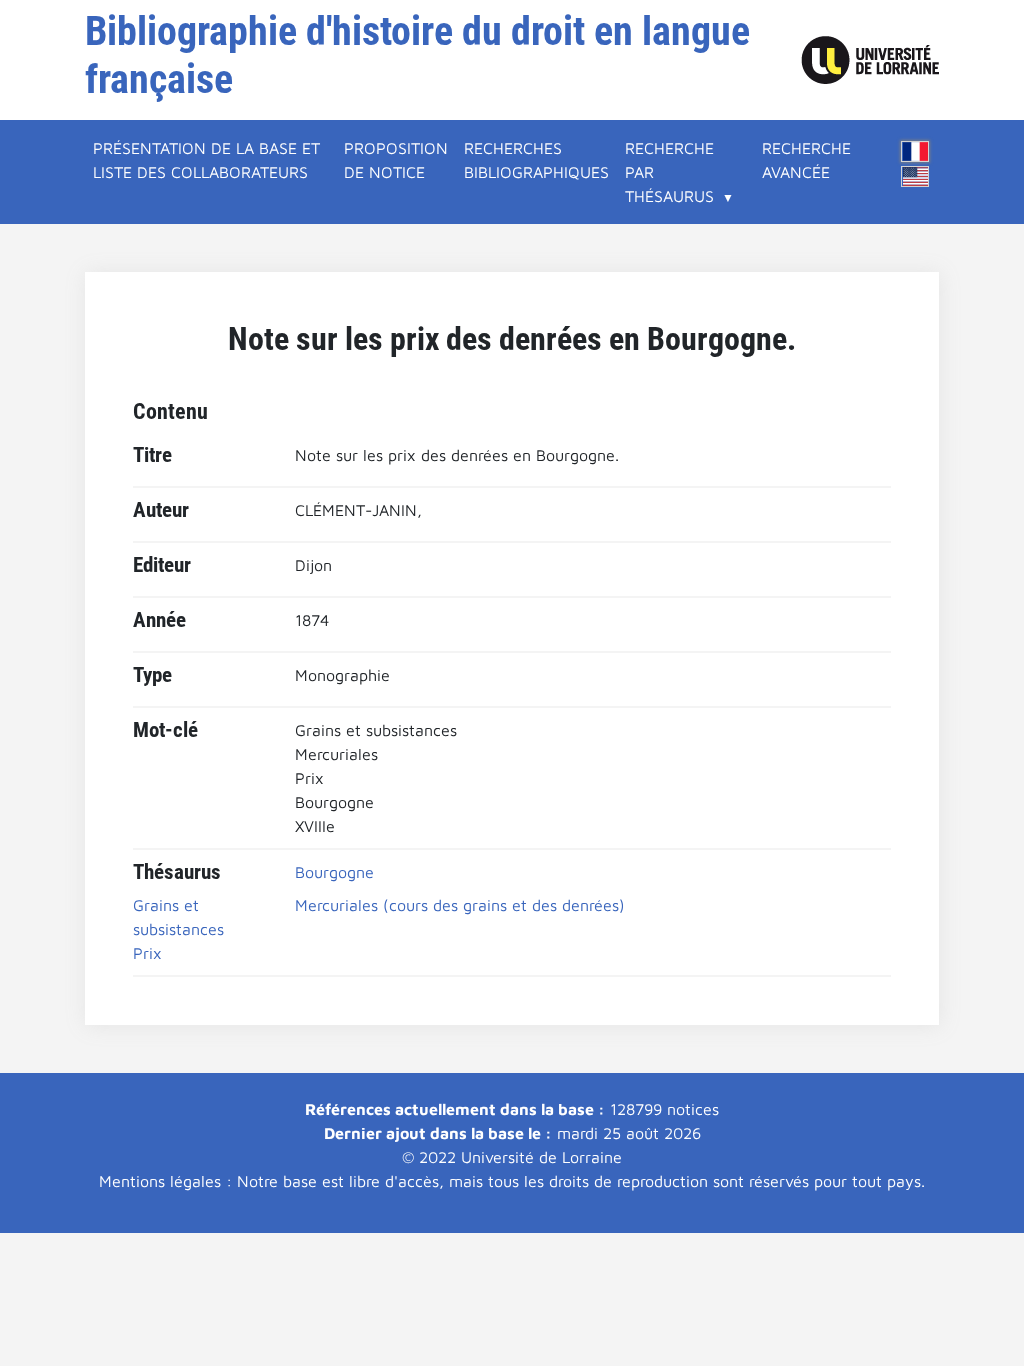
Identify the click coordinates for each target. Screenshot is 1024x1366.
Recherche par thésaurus (669, 172)
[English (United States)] (915, 176)
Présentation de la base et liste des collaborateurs (206, 160)
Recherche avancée (806, 160)
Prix (147, 953)
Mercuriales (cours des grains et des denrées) (460, 905)
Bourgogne (334, 872)
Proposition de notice (396, 160)
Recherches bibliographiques (536, 160)
